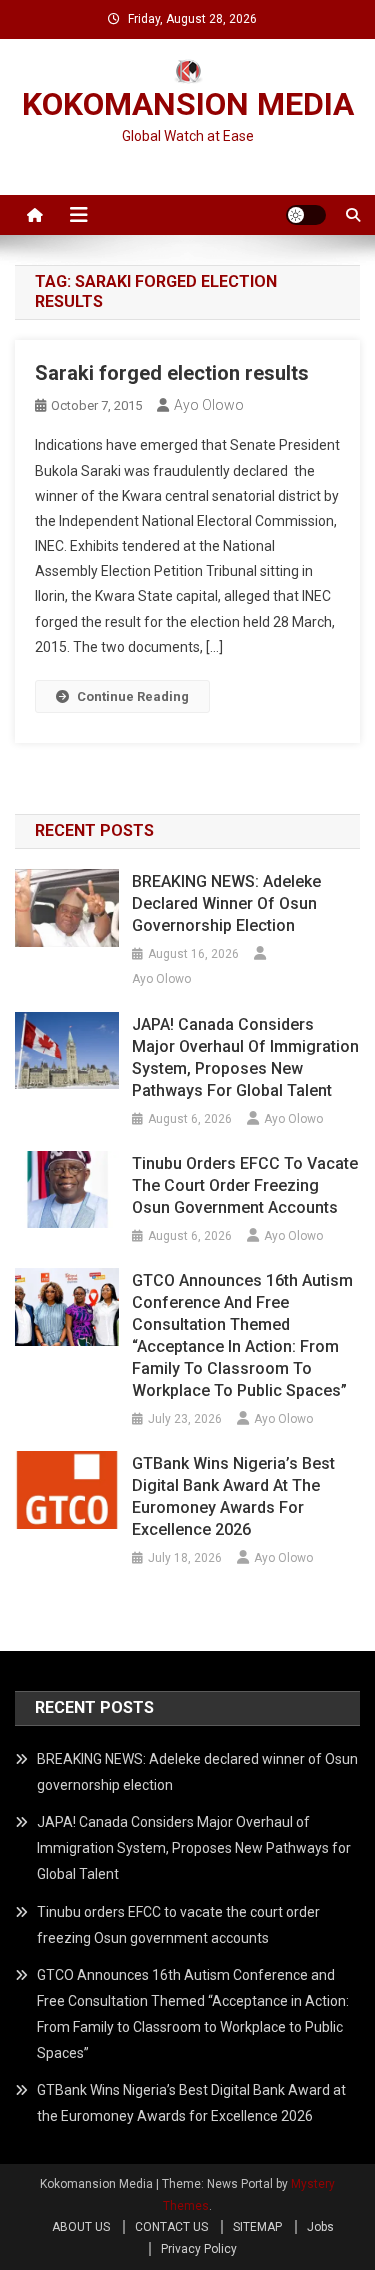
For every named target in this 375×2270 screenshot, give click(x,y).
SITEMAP (257, 2227)
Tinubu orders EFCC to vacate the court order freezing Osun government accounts (245, 1185)
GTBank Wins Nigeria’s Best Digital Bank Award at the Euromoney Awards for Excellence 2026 (233, 1496)
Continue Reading (133, 696)
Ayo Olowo (209, 405)
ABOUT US (81, 2227)
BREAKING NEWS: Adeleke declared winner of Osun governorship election (226, 903)
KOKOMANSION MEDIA (188, 104)
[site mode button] (306, 215)
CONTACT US (171, 2227)
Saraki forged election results (172, 373)
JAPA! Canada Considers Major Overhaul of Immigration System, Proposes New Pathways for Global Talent (245, 1057)
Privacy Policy (199, 2249)
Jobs (320, 2227)
